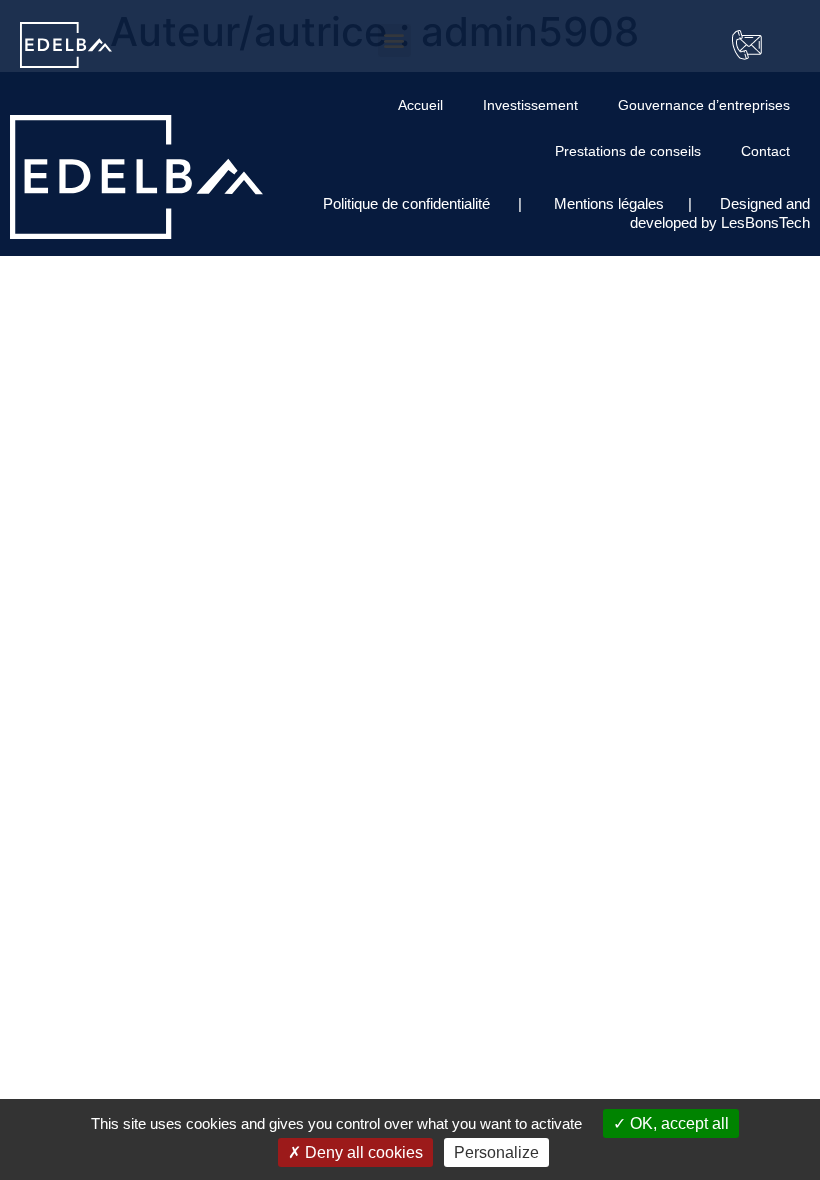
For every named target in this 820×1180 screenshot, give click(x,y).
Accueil (420, 105)
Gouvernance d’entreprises (704, 105)
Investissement (530, 105)
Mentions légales (607, 203)
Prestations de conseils (628, 151)
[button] (394, 40)
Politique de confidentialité (408, 203)
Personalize (496, 1152)
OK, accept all (677, 1123)
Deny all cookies (362, 1152)
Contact (765, 151)
